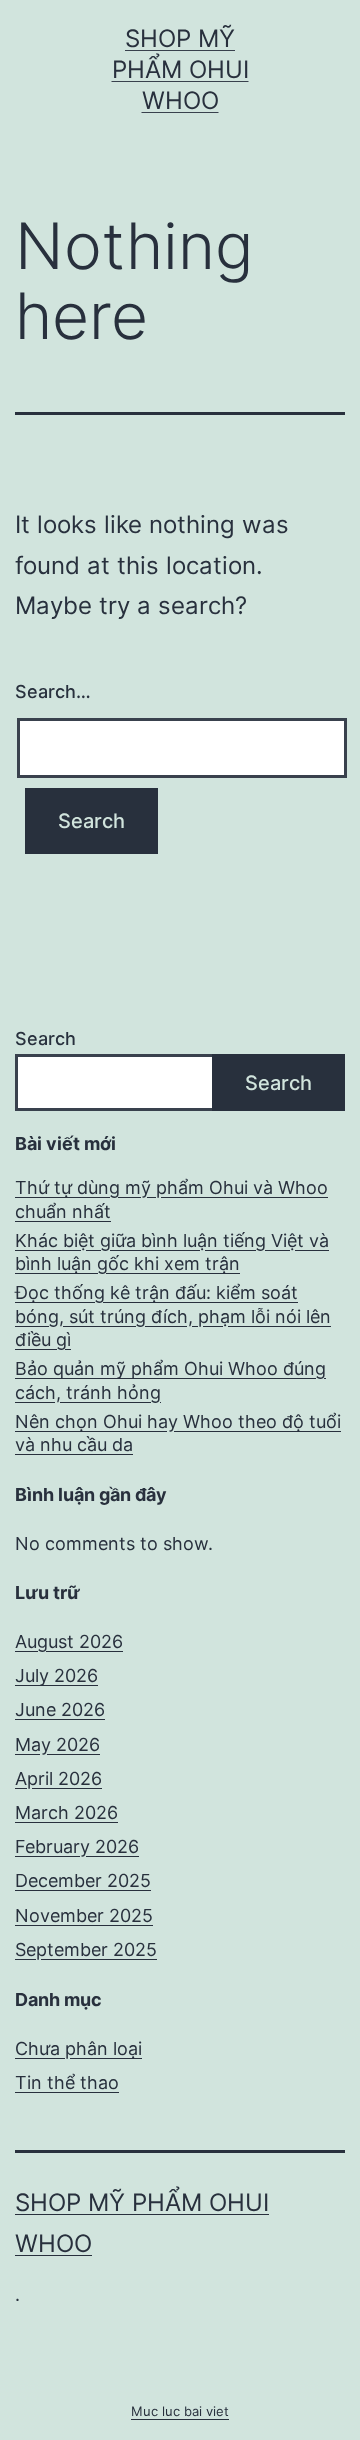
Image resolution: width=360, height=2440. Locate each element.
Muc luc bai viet (180, 2411)
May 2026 (57, 1744)
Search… (53, 691)
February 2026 (77, 1846)
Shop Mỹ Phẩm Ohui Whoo (180, 69)
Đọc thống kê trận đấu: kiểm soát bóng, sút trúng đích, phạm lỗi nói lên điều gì (173, 1316)
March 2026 (66, 1812)
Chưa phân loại (78, 2048)
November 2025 (84, 1915)
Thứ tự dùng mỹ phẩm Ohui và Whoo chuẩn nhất (171, 1199)
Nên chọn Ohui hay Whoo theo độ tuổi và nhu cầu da (178, 1433)
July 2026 (56, 1675)
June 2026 (60, 1709)
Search (45, 1038)
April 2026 (58, 1778)
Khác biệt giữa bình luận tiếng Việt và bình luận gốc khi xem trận (172, 1252)
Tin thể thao (67, 2082)
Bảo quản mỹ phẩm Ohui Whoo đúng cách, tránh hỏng (170, 1380)
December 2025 (83, 1880)
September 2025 (86, 1949)
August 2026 (69, 1641)
